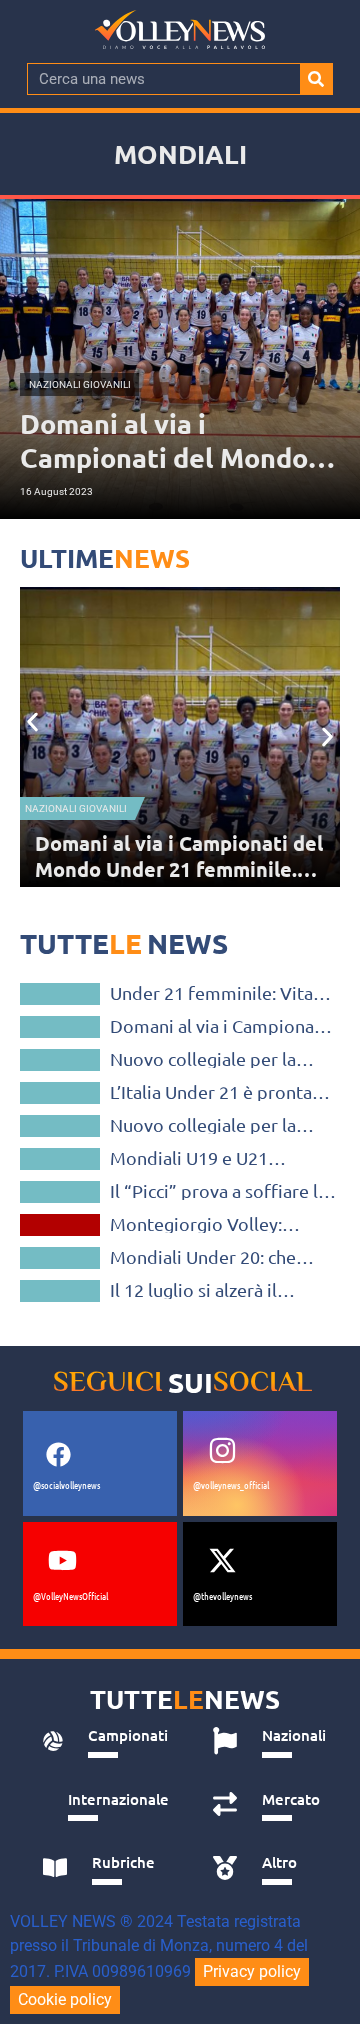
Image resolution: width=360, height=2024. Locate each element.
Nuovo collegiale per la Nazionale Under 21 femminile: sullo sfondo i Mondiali (211, 1059)
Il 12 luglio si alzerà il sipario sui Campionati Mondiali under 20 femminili (200, 1290)
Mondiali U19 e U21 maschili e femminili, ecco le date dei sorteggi (214, 1158)
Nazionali (60, 1258)
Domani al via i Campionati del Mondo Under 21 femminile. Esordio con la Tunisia (218, 1026)
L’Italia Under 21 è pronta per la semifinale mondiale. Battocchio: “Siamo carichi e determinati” (222, 1092)
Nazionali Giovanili (76, 808)
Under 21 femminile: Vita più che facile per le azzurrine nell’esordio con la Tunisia (223, 993)
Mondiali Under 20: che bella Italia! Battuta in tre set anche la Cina (210, 1257)
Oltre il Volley (60, 1225)
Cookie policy (65, 1999)
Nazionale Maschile (60, 1192)
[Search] (316, 79)
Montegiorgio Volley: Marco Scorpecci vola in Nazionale (205, 1224)
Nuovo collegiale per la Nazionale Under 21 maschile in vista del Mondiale (203, 1125)
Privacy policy (252, 1971)
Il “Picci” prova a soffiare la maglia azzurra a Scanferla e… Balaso (218, 1191)
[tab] (105, 1741)
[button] (32, 722)
